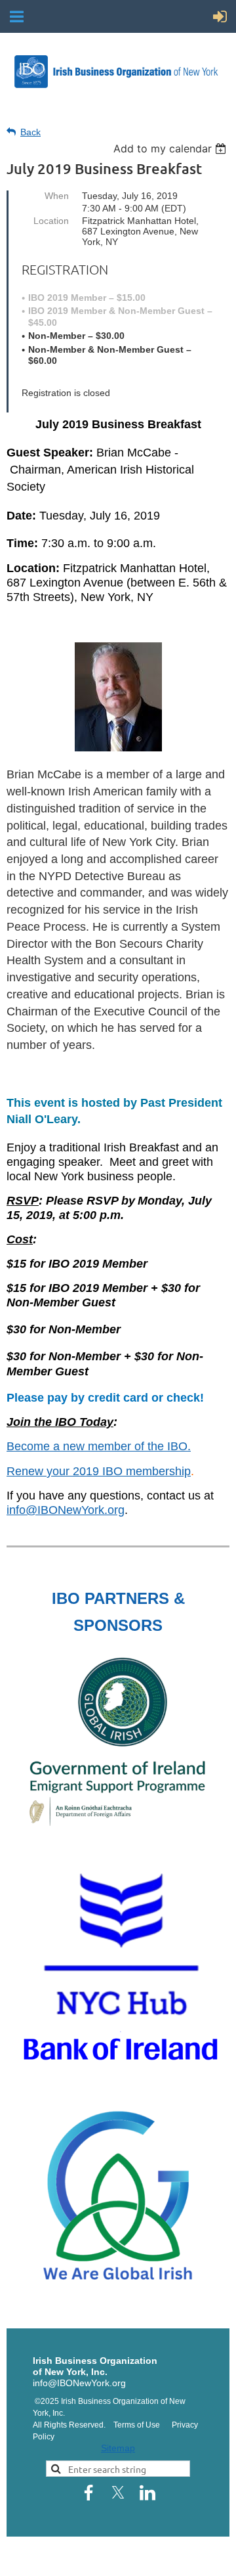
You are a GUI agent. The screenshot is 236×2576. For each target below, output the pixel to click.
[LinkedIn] (147, 2493)
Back (30, 132)
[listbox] (171, 148)
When (57, 196)
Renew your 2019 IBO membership (99, 1471)
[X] (118, 2493)
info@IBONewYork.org (66, 1510)
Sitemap (118, 2448)
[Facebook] (88, 2493)
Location (51, 221)
